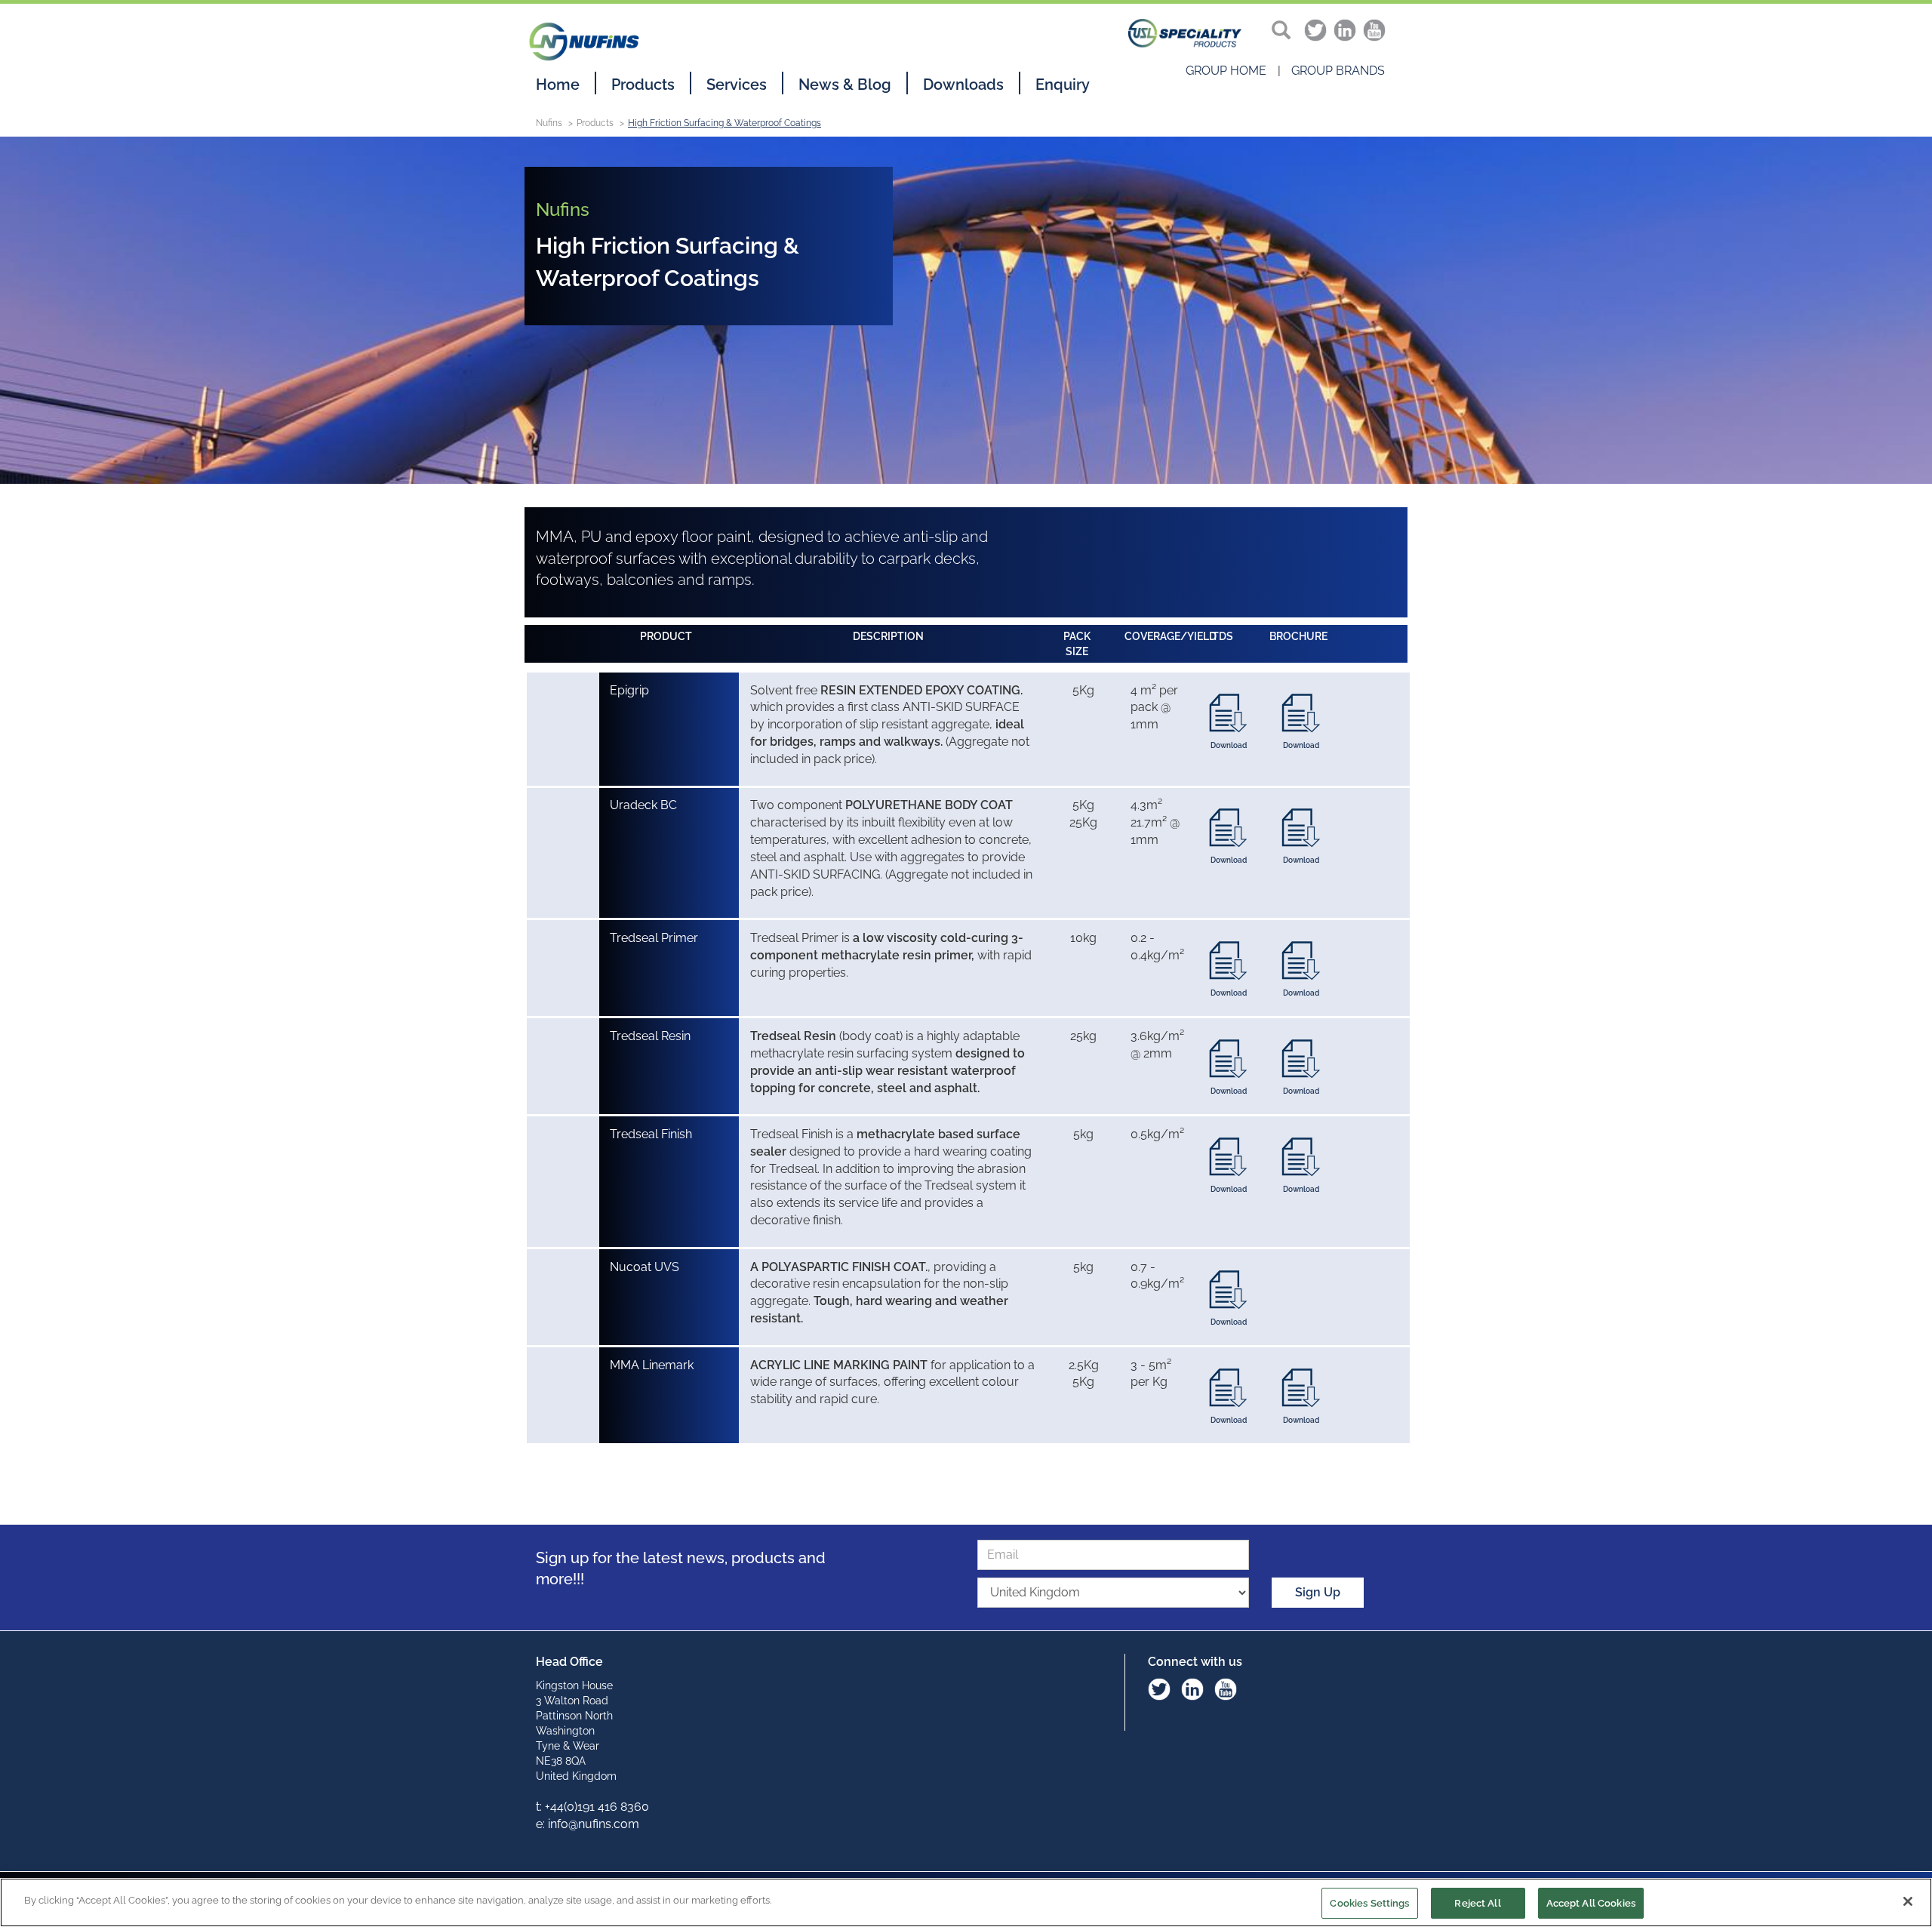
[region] (966, 1902)
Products (643, 85)
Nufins (549, 123)
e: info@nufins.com (588, 1824)
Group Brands (1338, 71)
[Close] (1908, 1901)
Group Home (1226, 71)
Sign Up (1318, 1592)
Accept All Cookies (1591, 1903)
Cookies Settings (1369, 1903)
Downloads (963, 85)
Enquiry (1063, 85)
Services (737, 85)
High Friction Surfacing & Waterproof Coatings (724, 123)
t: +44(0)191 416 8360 (592, 1807)
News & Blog (845, 85)
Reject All (1477, 1903)
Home (558, 85)
